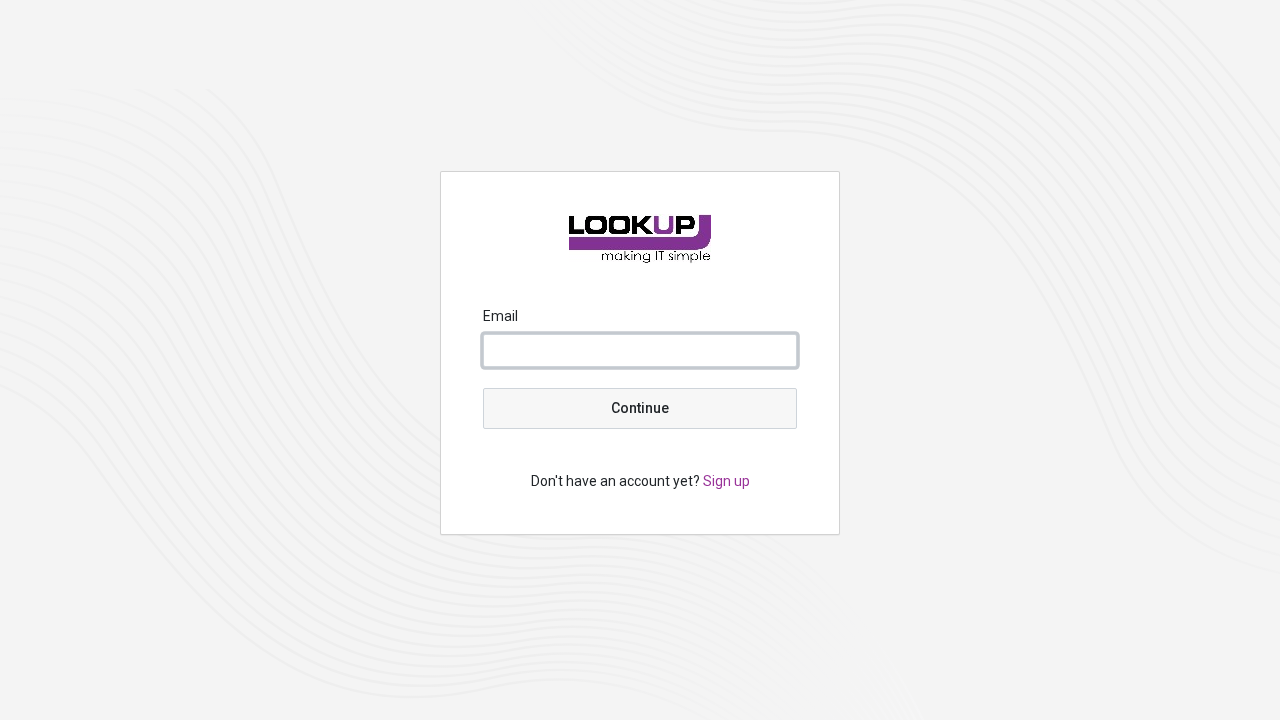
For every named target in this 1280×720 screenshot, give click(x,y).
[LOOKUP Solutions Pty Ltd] (640, 258)
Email (500, 316)
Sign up (726, 481)
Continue (640, 408)
